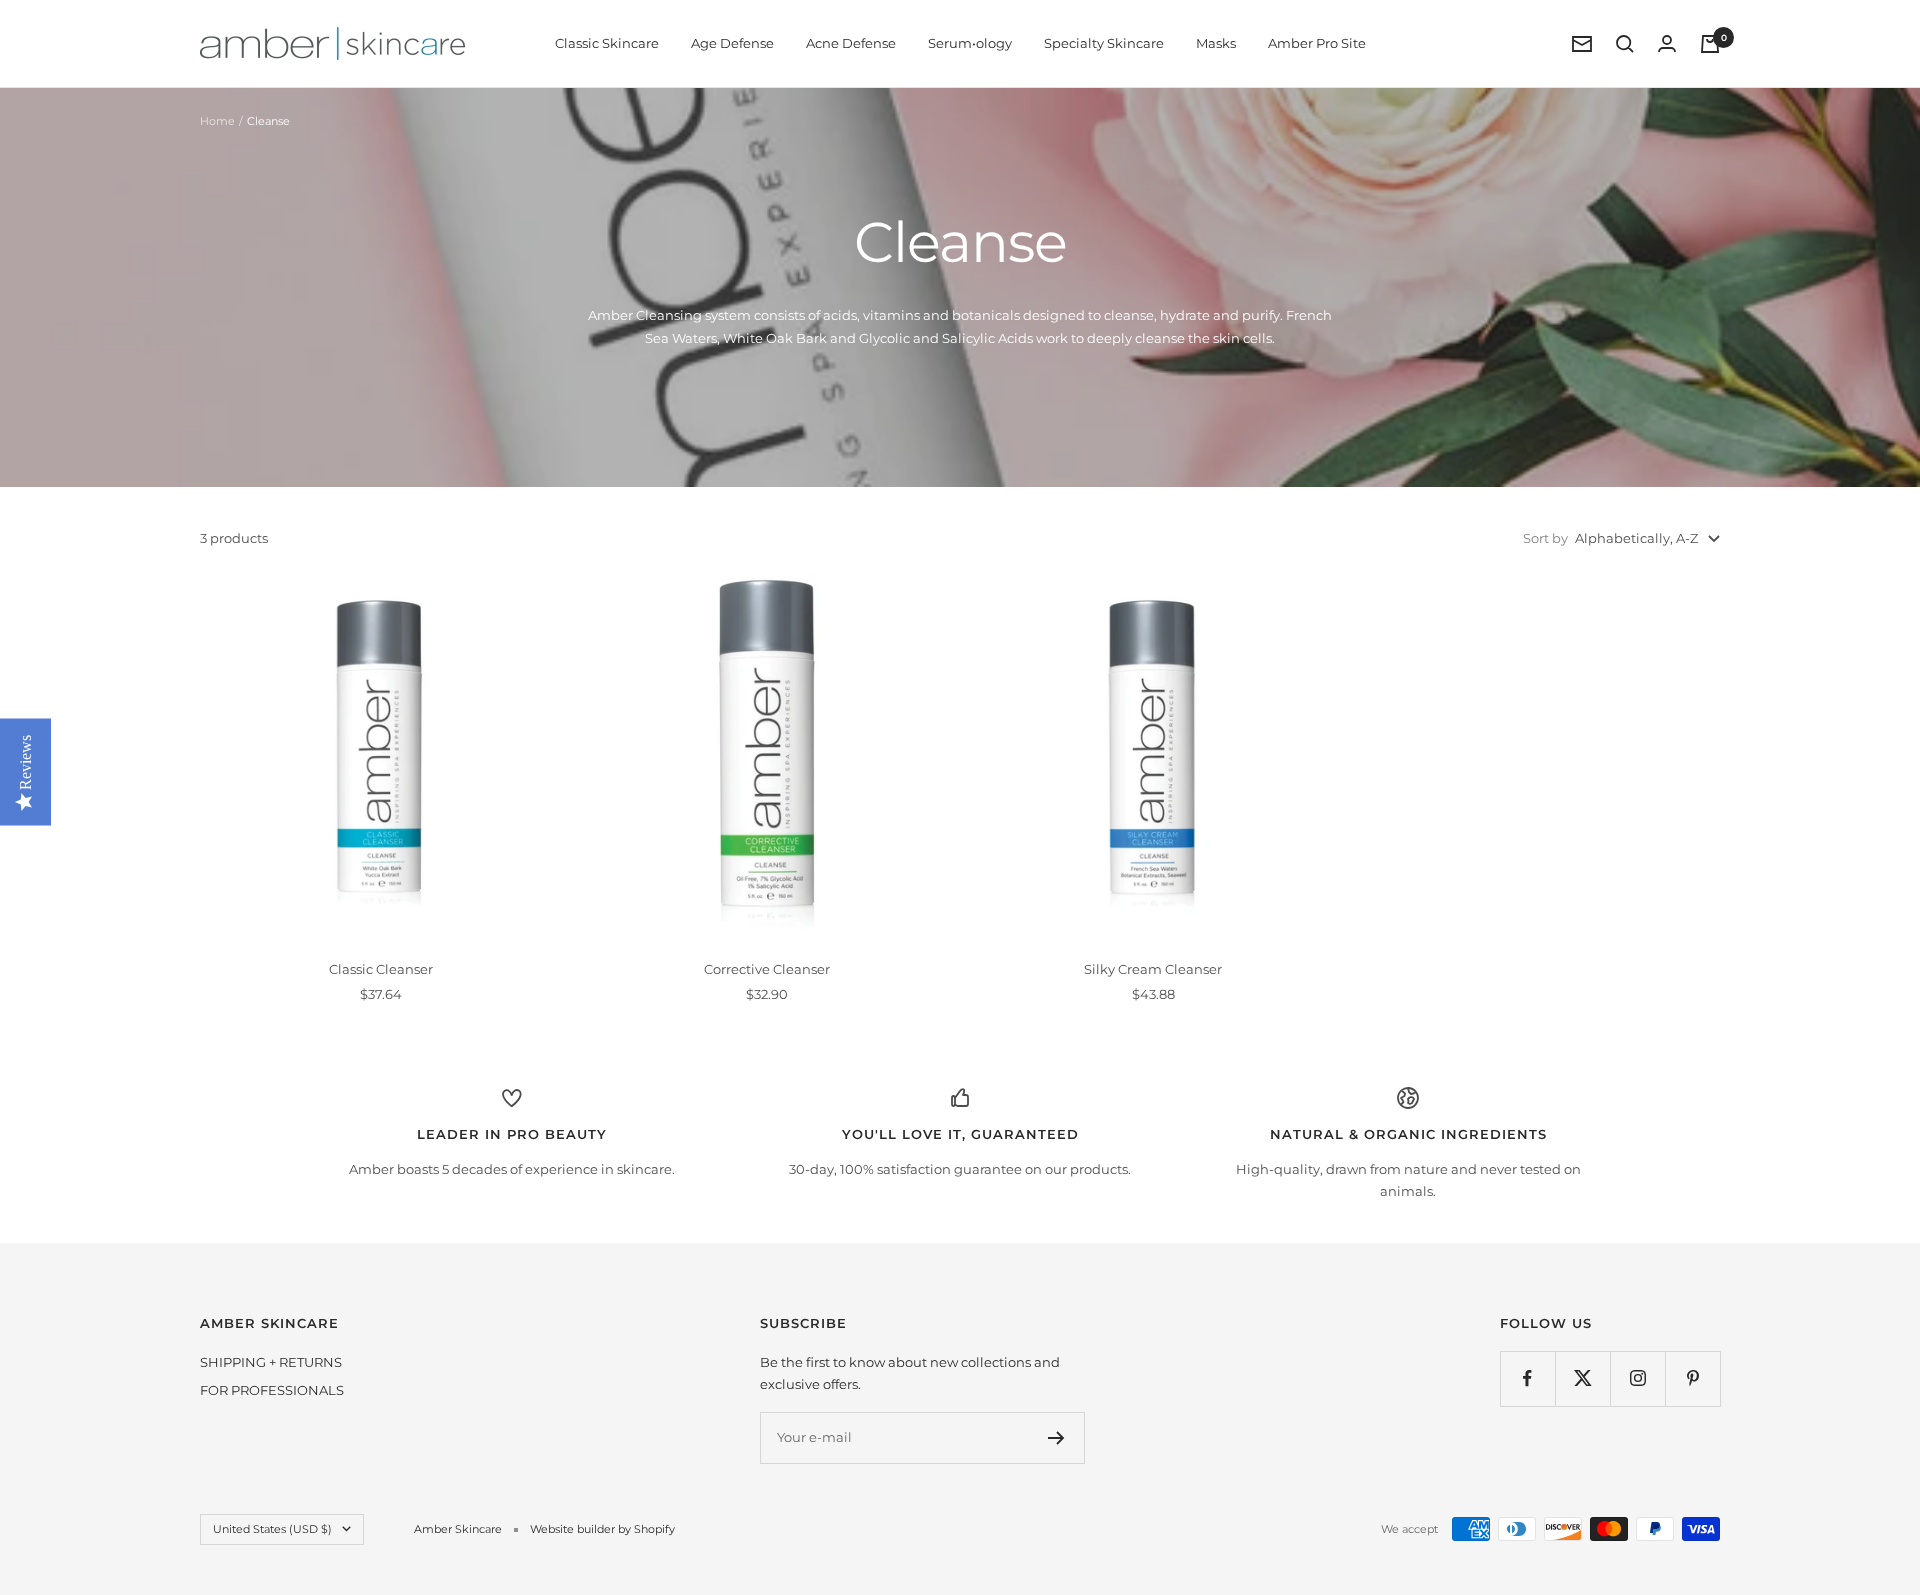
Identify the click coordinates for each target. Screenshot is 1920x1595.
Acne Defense (851, 43)
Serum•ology (970, 43)
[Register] (1056, 1438)
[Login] (1667, 43)
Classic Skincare (607, 43)
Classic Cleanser (381, 969)
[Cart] (1710, 44)
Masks (1216, 43)
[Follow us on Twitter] (1582, 1378)
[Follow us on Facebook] (1527, 1378)
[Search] (1625, 44)
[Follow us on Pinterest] (1692, 1378)
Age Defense (732, 43)
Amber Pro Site (1317, 43)
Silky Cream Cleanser (1153, 969)
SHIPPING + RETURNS (271, 1362)
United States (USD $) (272, 1529)
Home (217, 121)
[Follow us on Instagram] (1637, 1378)
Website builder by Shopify (602, 1529)
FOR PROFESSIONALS (272, 1390)
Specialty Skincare (1104, 43)
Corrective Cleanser (767, 969)
